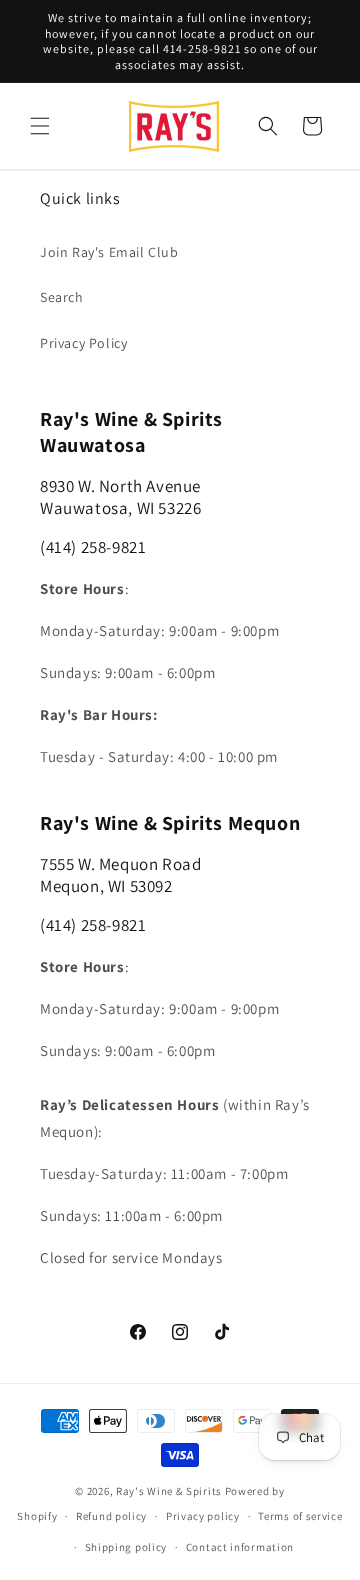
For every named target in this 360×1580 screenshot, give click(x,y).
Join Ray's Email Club (109, 252)
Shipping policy (126, 1547)
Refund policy (111, 1516)
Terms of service (300, 1516)
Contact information (240, 1547)
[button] (40, 126)
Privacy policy (203, 1516)
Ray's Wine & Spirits (169, 1491)
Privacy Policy (83, 343)
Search (62, 297)
